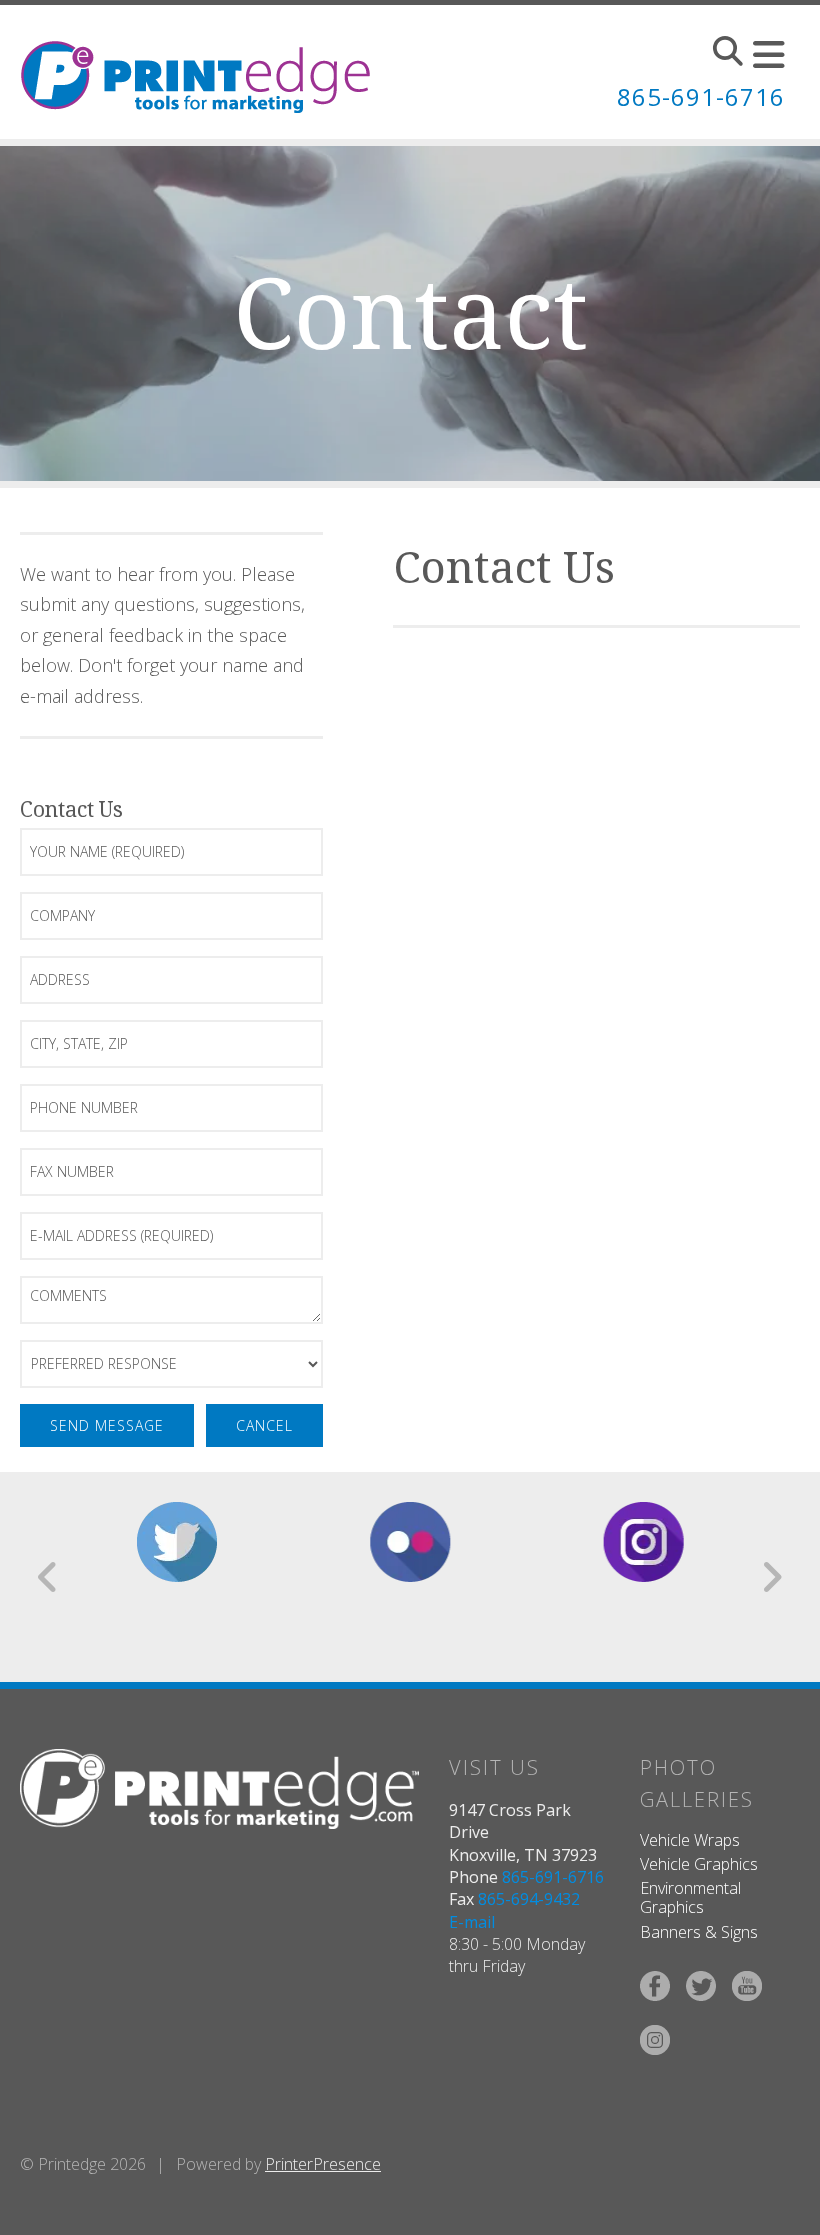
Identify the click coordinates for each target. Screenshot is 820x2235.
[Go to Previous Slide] (48, 1577)
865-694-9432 (529, 1899)
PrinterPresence (323, 2164)
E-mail (472, 1922)
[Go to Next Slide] (771, 1577)
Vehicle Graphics (699, 1864)
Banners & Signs (699, 1932)
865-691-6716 (701, 96)
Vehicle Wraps (690, 1840)
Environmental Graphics (690, 1897)
